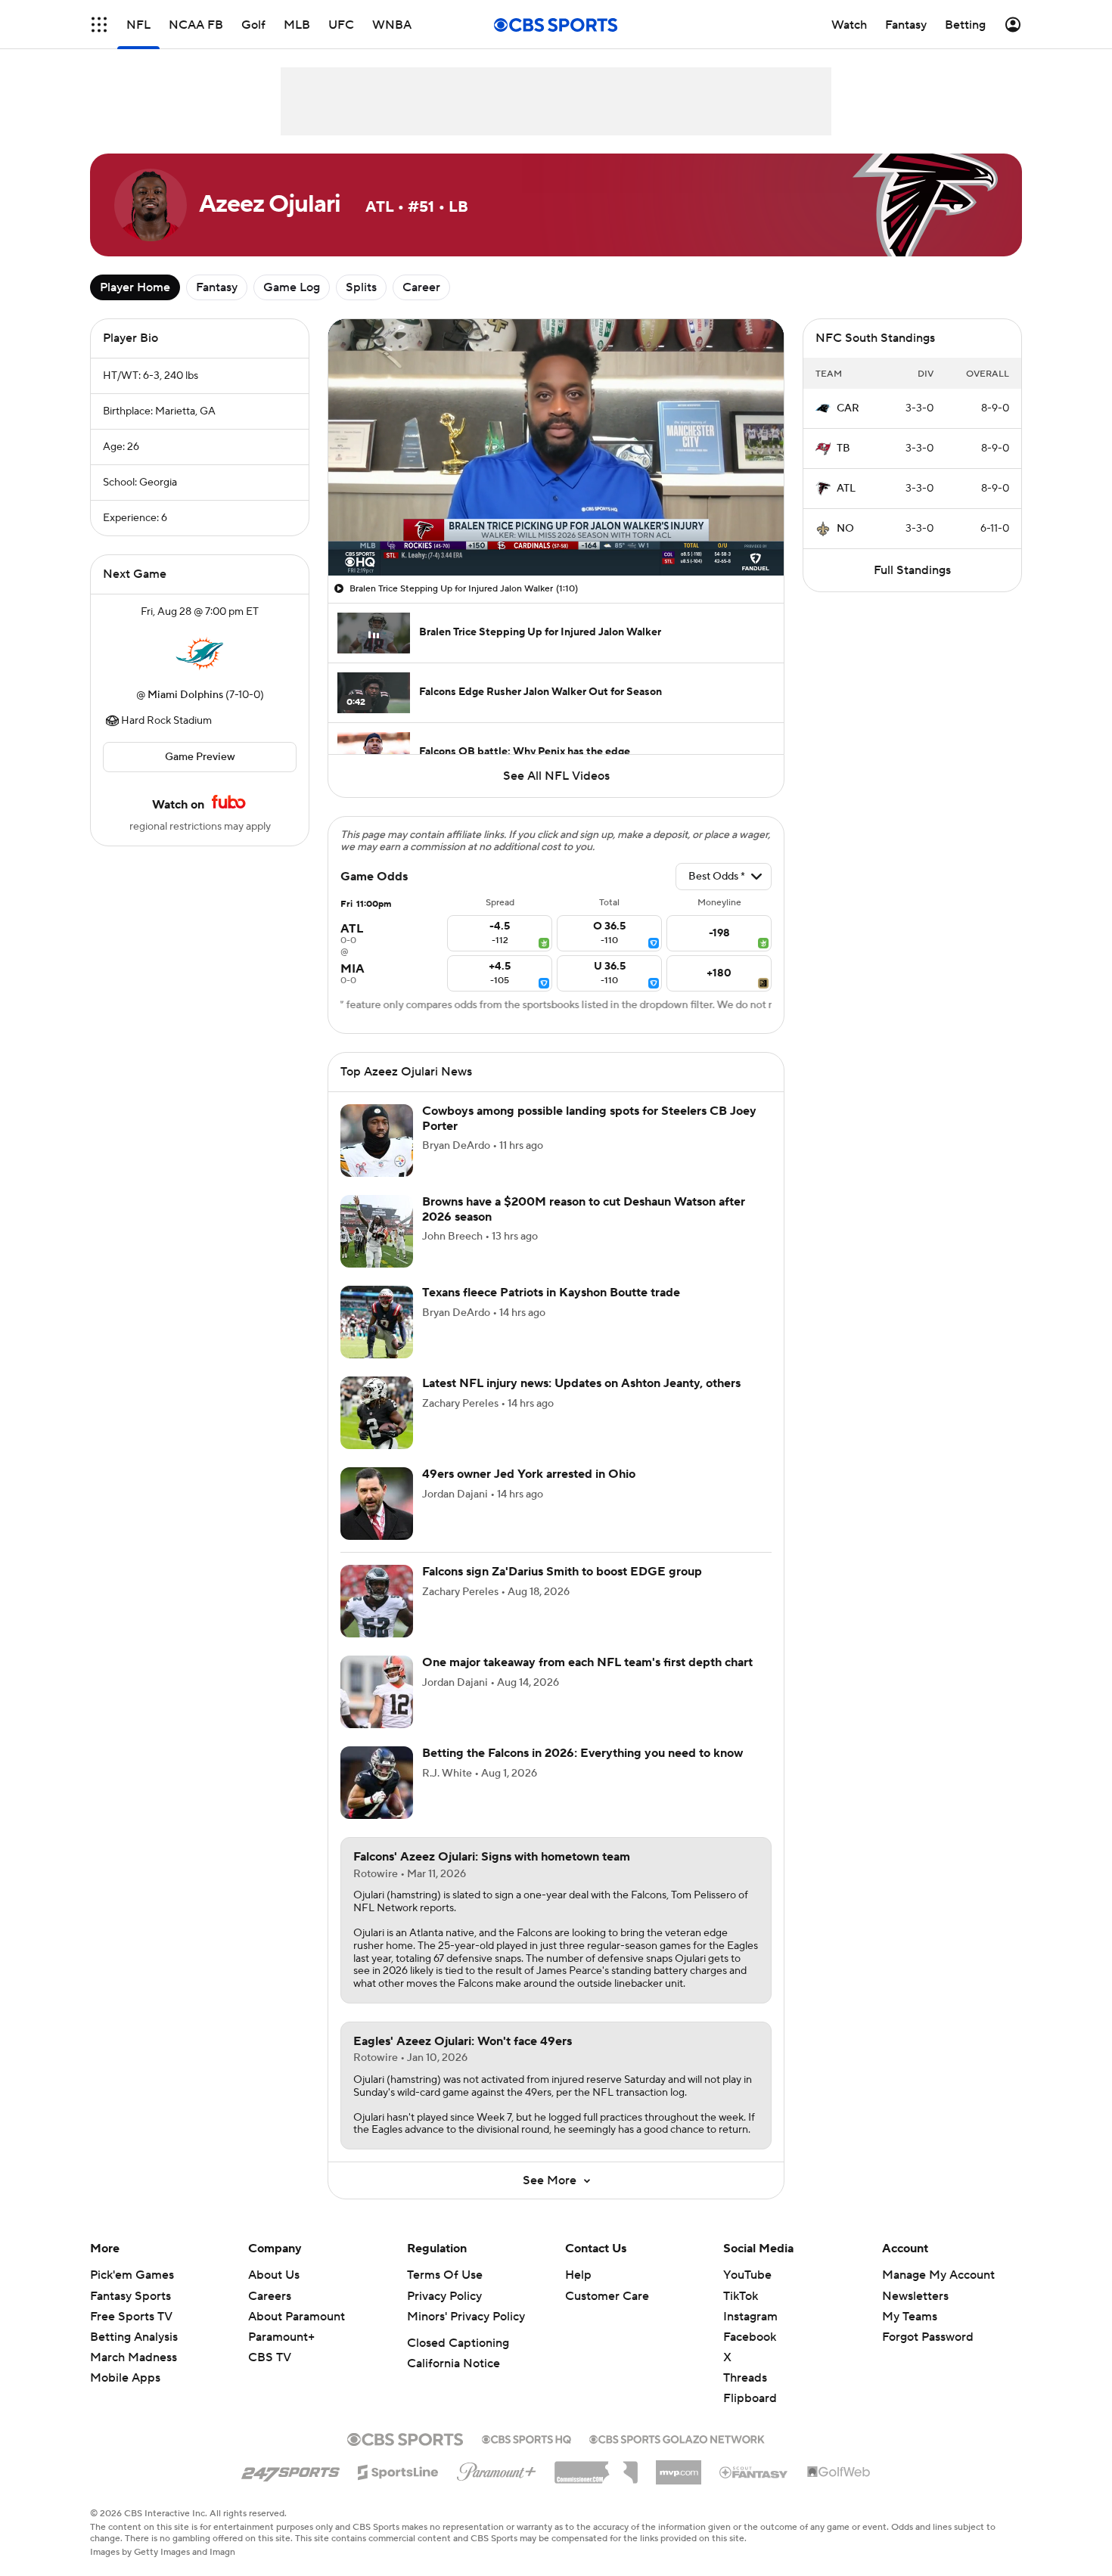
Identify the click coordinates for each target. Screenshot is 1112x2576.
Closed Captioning (458, 2343)
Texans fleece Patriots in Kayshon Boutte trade (551, 1293)
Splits (361, 287)
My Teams (910, 2317)
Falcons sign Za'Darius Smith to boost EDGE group (562, 1572)
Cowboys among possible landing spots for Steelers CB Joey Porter (589, 1118)
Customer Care (607, 2296)
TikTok (741, 2296)
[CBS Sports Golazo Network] (677, 2438)
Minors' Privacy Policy (466, 2317)
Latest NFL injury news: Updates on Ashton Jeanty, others (581, 1383)
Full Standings (912, 570)
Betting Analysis (134, 2337)
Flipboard (750, 2398)
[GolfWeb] (839, 2472)
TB (843, 448)
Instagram (750, 2317)
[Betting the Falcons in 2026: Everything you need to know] (377, 1783)
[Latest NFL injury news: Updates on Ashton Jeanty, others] (377, 1413)
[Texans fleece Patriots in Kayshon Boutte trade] (377, 1322)
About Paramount (297, 2317)
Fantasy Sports (130, 2296)
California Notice (453, 2363)
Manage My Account (938, 2275)
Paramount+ (281, 2337)
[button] (99, 25)
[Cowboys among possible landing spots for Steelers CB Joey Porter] (377, 1141)
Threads (745, 2378)
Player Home (135, 287)
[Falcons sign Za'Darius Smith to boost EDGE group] (377, 1601)
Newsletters (915, 2296)
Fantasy (217, 287)
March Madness (134, 2357)
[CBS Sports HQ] (526, 2438)
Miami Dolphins (185, 695)
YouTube (747, 2275)
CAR (848, 408)
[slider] (556, 532)
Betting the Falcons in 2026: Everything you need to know (582, 1753)
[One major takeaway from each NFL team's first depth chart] (377, 1692)
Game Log (292, 287)
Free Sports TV (131, 2317)
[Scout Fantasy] (754, 2472)
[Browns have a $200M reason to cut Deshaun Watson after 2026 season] (377, 1231)
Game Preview (200, 757)
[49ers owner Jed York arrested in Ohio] (377, 1504)
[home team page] (200, 653)
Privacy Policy (444, 2296)
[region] (556, 447)
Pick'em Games (132, 2275)
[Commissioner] (596, 2467)
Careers (270, 2296)
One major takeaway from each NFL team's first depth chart (587, 1662)
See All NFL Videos (556, 776)
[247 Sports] (290, 2469)
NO (845, 529)
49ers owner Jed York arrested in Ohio (529, 1474)
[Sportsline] (398, 2470)
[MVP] (679, 2466)
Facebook (750, 2337)
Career (421, 287)
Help (578, 2275)
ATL (846, 489)
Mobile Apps (125, 2378)
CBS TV (270, 2357)
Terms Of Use (445, 2275)
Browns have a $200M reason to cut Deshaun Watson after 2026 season (584, 1209)
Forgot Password (928, 2337)
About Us (274, 2275)
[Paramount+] (497, 2469)
